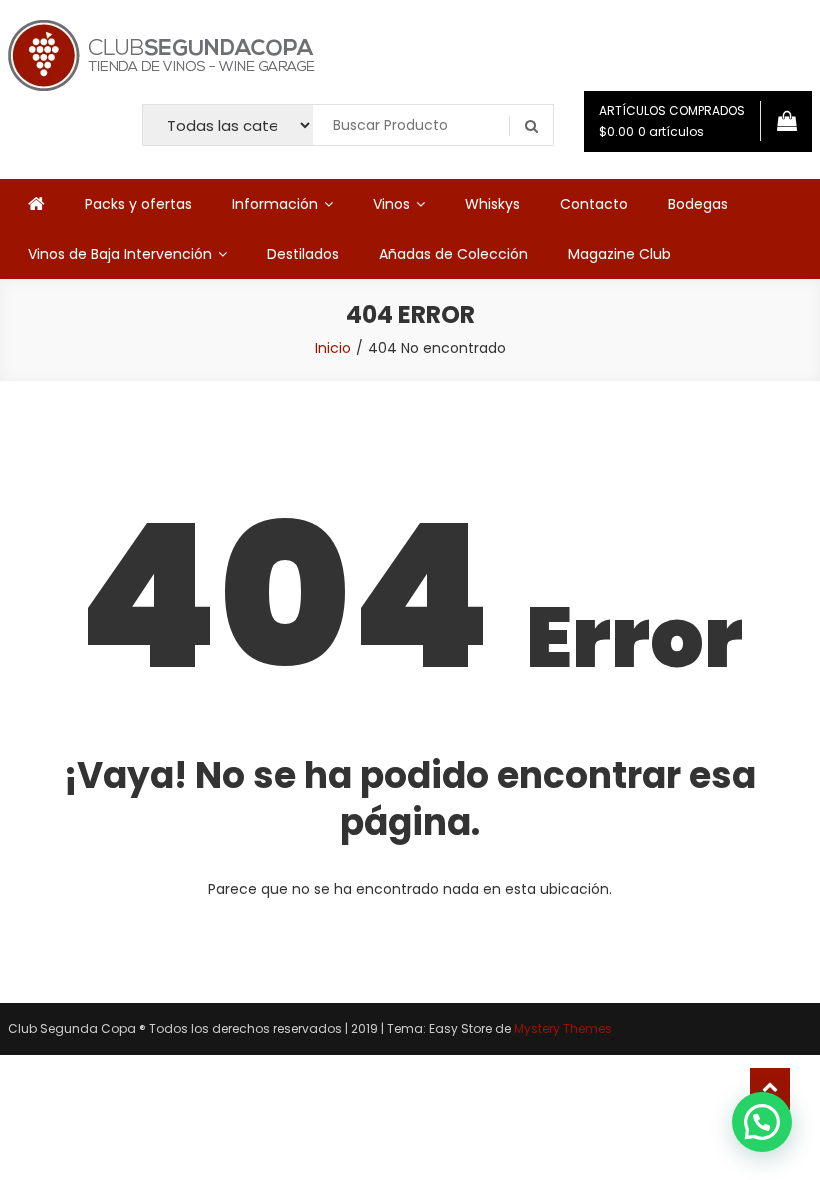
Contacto (594, 204)
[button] (762, 1122)
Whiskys (492, 204)
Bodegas (698, 204)
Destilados (303, 254)
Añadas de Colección (453, 254)
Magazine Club (619, 254)
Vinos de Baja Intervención (120, 254)
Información (275, 204)
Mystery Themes (563, 1028)
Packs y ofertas (138, 204)
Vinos (391, 204)
